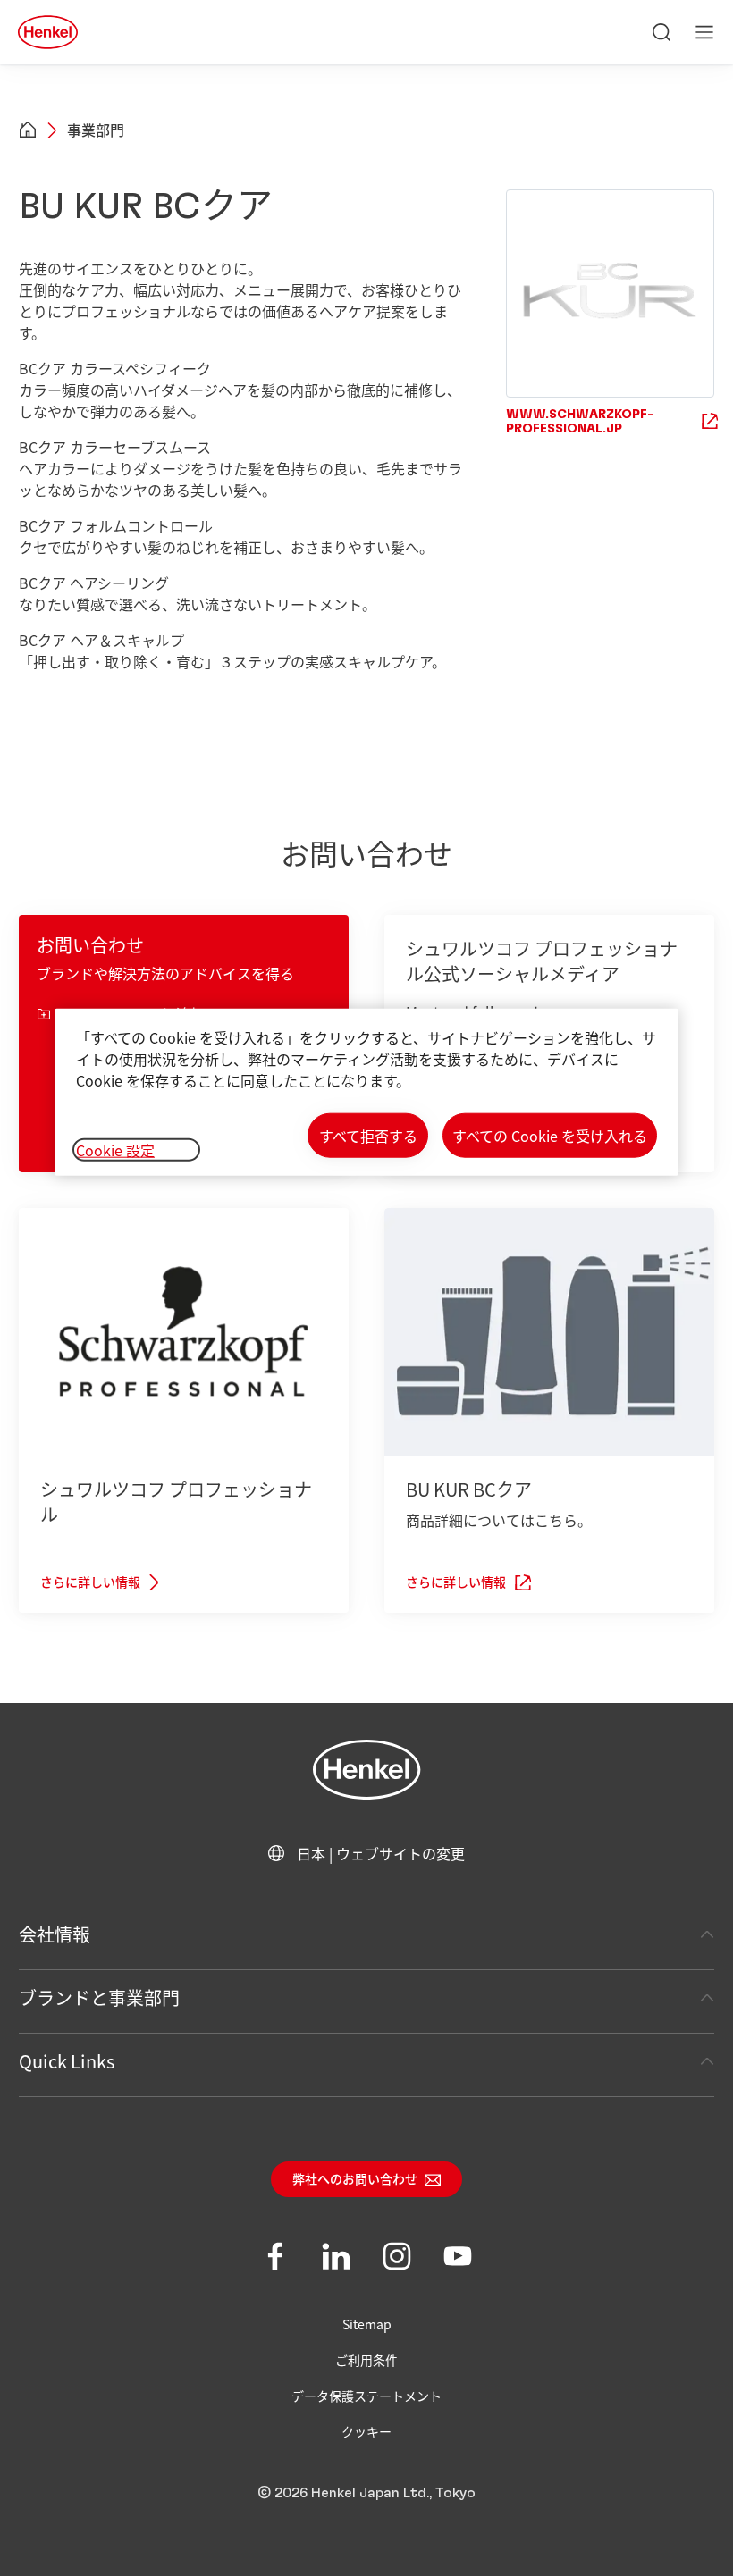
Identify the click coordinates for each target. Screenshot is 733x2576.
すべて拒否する (368, 1136)
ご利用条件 (366, 2360)
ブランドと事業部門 (99, 1997)
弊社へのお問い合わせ (355, 2180)
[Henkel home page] (28, 130)
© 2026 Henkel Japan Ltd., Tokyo (366, 2493)
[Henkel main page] (48, 32)
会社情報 (55, 1934)
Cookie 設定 (115, 1150)
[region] (366, 1092)
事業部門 (96, 130)
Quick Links (67, 2061)
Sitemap (367, 2324)
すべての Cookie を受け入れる (550, 1136)
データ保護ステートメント (366, 2396)
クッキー (366, 2431)
